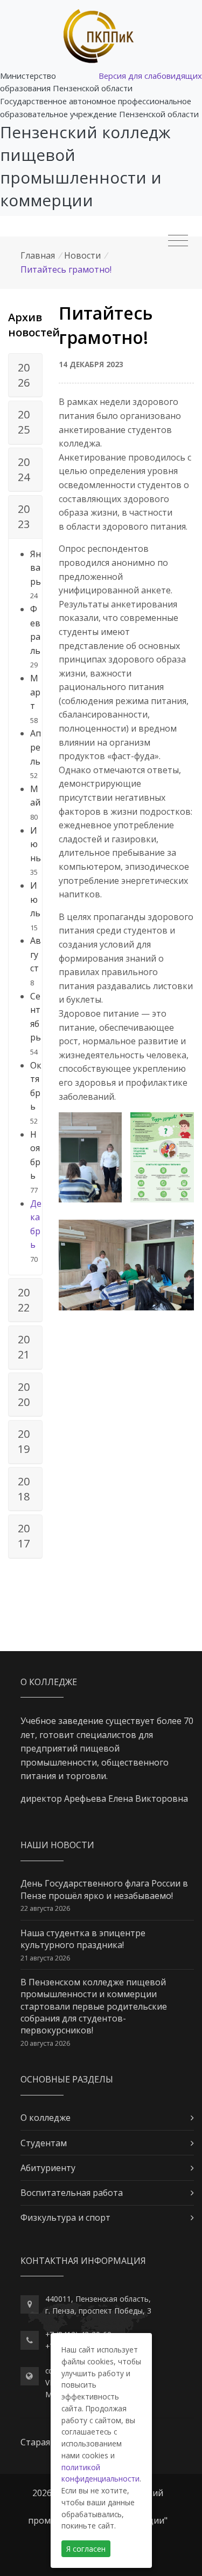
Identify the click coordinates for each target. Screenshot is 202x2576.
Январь (36, 568)
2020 (24, 1394)
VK (50, 2382)
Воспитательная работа (72, 2193)
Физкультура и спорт (65, 2217)
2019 (24, 1441)
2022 (24, 1300)
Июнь (36, 844)
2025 (24, 422)
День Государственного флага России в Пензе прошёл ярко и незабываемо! (104, 1889)
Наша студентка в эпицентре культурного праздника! (83, 1939)
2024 (24, 469)
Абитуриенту (48, 2168)
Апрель (36, 747)
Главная (38, 255)
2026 (24, 375)
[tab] (25, 375)
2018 (24, 1489)
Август (36, 954)
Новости (82, 255)
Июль (35, 899)
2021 (24, 1347)
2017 (24, 1536)
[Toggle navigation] (178, 241)
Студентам (44, 2143)
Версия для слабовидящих (150, 76)
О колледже (46, 2118)
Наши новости (57, 1845)
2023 (24, 516)
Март (35, 692)
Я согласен (86, 2549)
